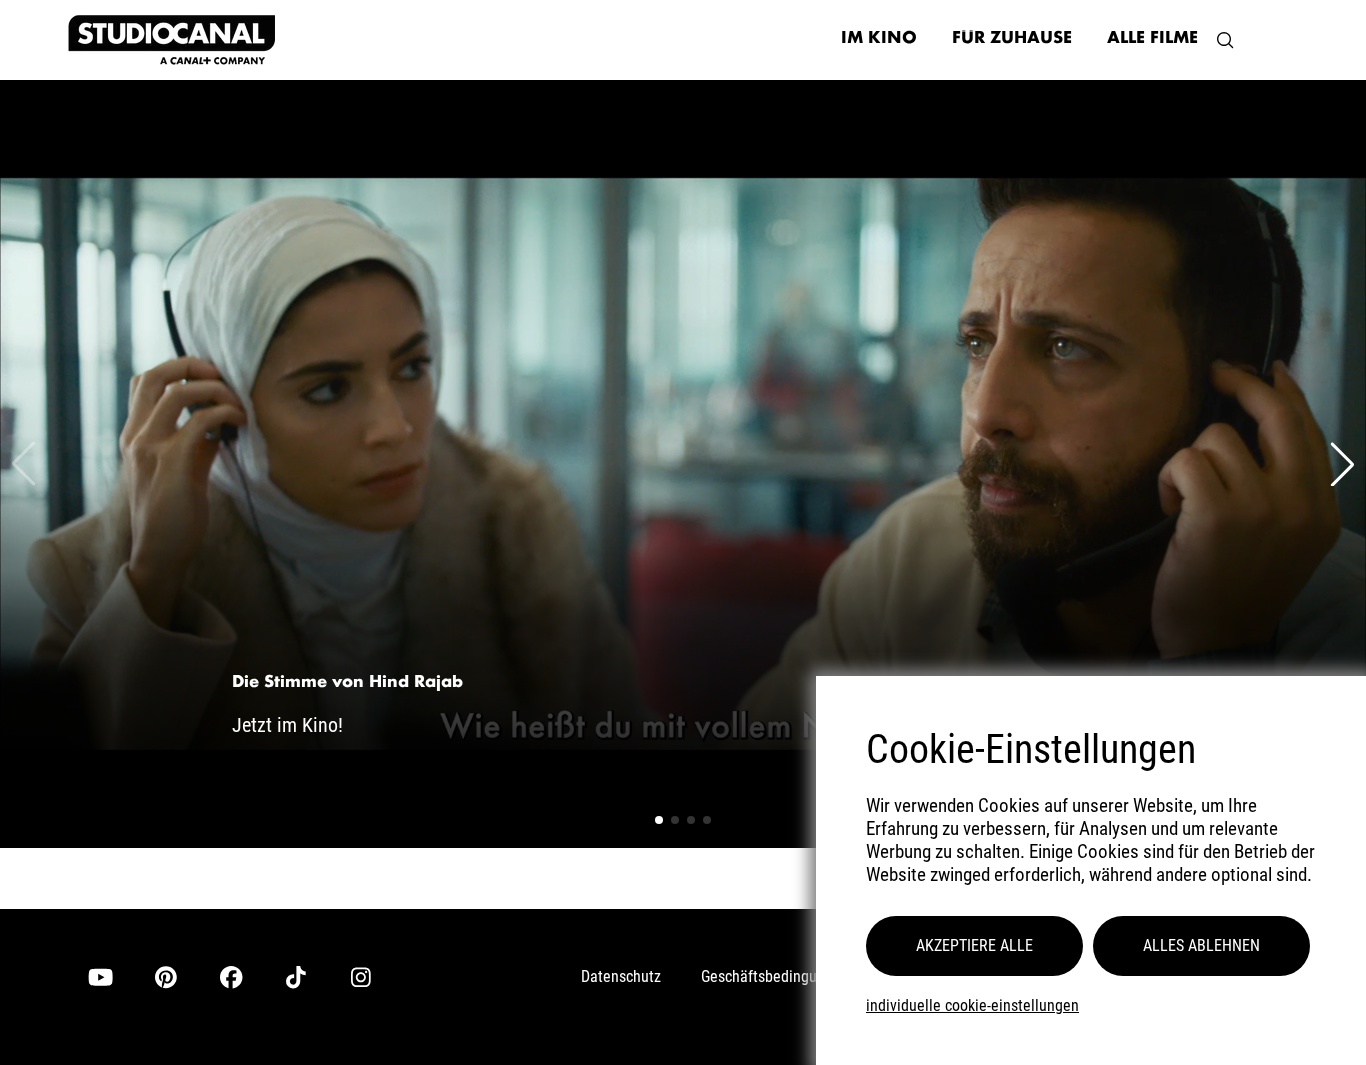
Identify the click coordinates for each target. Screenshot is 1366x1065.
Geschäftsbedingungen (775, 976)
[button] (1225, 40)
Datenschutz (621, 976)
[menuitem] (879, 39)
